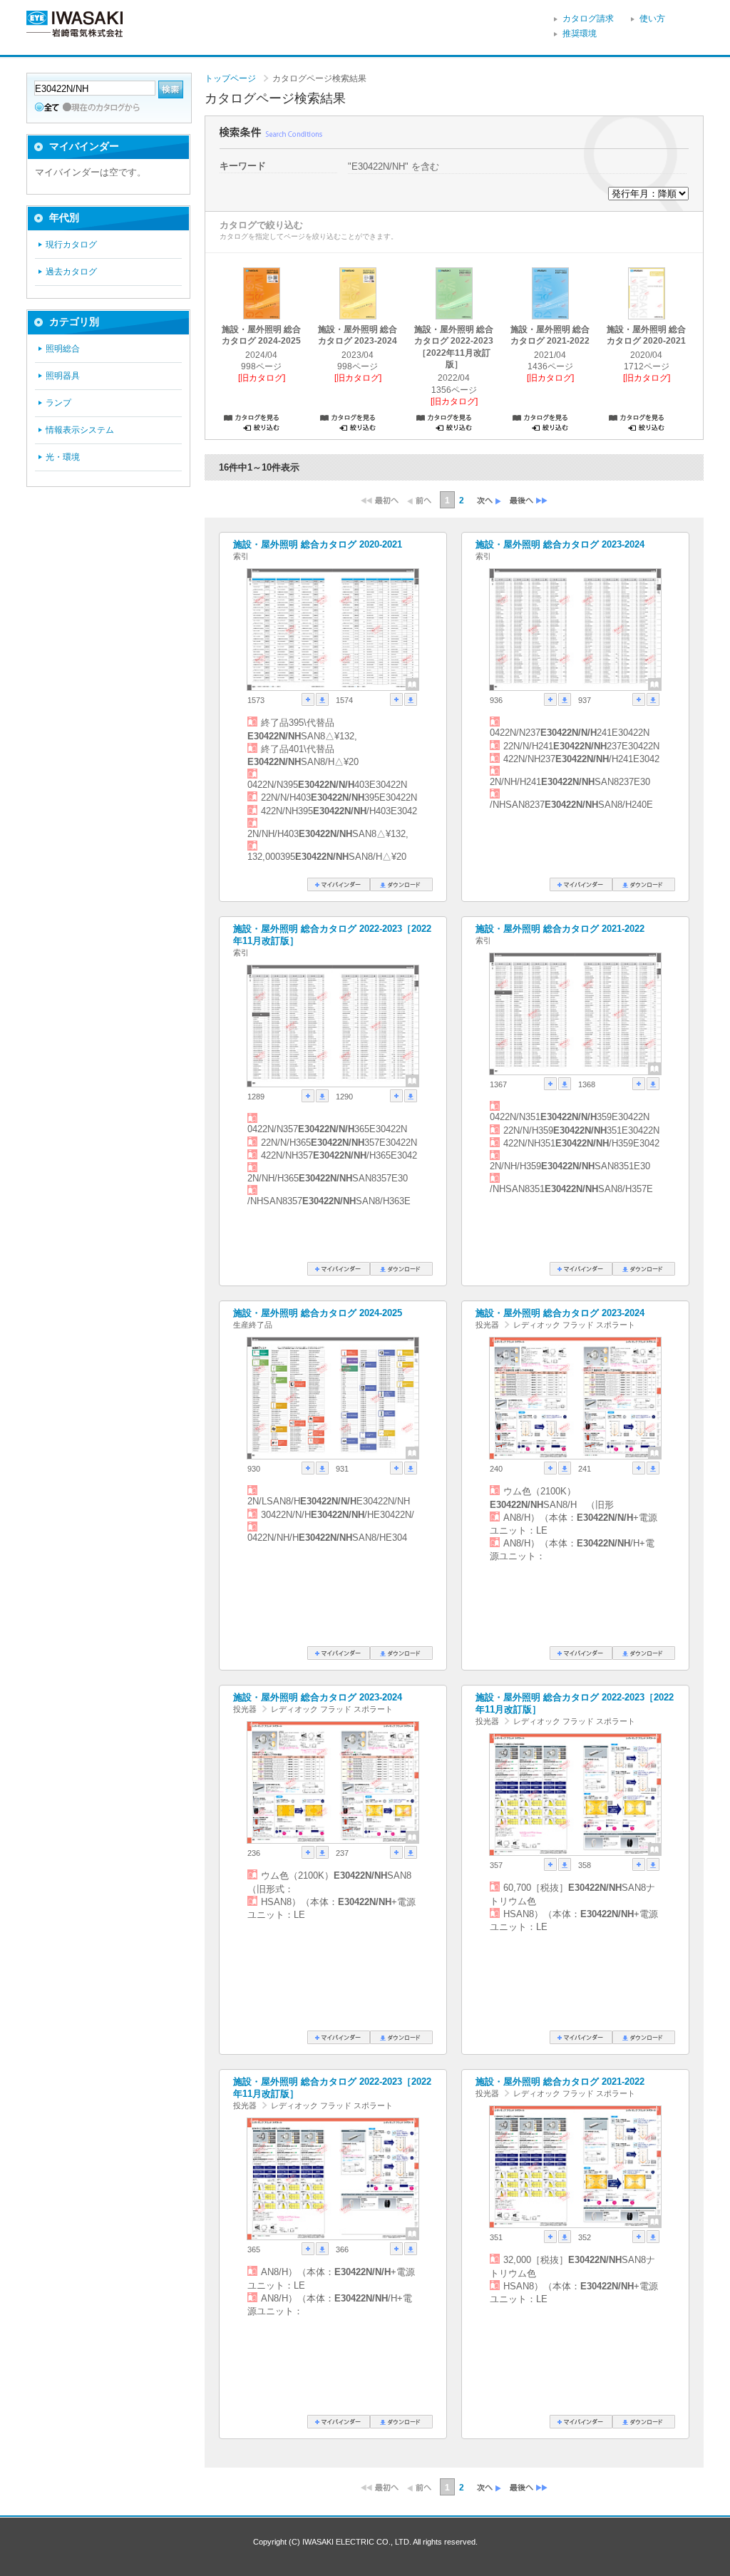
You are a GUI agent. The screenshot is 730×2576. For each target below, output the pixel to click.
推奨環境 (580, 34)
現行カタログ (71, 245)
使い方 (652, 19)
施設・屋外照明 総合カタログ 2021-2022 (560, 929)
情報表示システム (80, 430)
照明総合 (63, 349)
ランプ (58, 403)
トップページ (230, 78)
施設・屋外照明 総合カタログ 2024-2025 (318, 1313)
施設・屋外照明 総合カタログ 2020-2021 (318, 544)
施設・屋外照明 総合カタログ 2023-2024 (560, 544)
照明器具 (63, 376)
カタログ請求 (588, 19)
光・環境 (63, 457)
